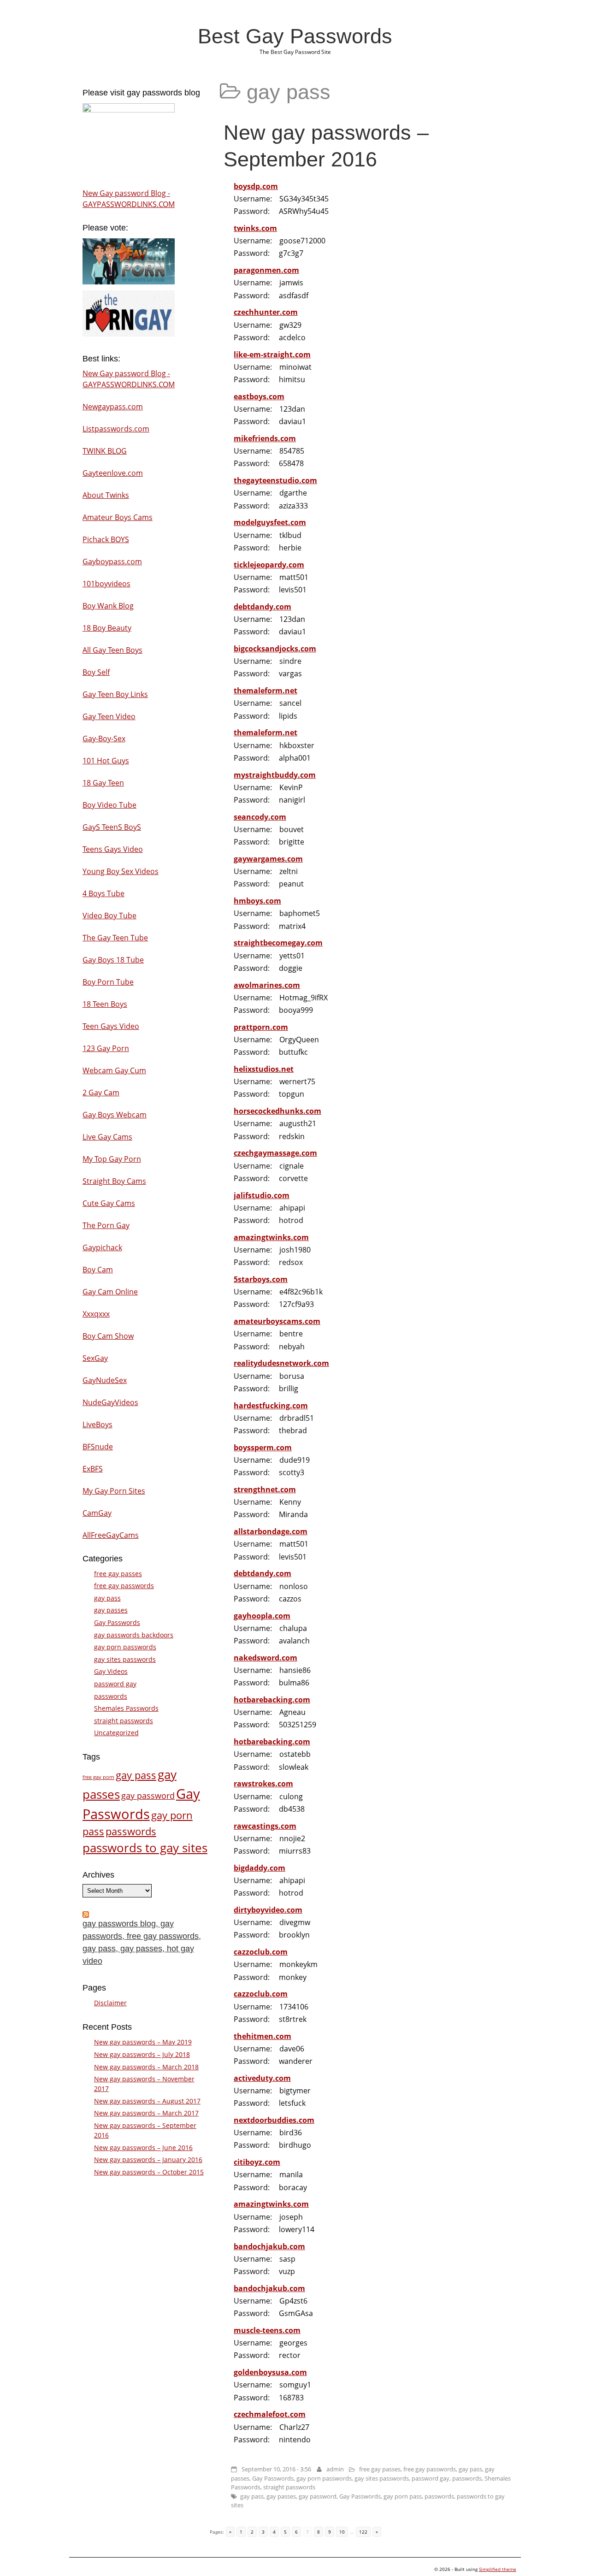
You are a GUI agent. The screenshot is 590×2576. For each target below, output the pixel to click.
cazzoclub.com (261, 1952)
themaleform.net (265, 691)
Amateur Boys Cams (118, 517)
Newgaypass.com (113, 407)
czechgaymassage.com (275, 1153)
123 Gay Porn (106, 1048)
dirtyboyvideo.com (268, 1910)
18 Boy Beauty (107, 628)
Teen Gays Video (111, 1026)
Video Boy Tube (109, 916)
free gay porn (98, 1777)
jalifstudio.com (262, 1195)
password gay (431, 2478)
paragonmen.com (266, 270)
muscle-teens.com (267, 2330)
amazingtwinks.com (271, 1237)
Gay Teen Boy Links (115, 694)
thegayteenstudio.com (275, 480)
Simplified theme (498, 2569)
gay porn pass (403, 2496)
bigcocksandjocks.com (275, 649)
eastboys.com (259, 396)
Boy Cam (98, 1270)
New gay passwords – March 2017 (146, 2113)
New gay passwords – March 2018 (146, 2067)
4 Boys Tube (103, 893)
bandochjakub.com (269, 2246)
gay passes (281, 2496)
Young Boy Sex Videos (121, 871)
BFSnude (98, 1447)
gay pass (470, 2469)
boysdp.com (256, 186)
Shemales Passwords (126, 1708)
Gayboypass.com (112, 561)
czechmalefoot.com (270, 2414)
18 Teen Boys (105, 1004)
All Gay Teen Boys (112, 650)
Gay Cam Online (110, 1292)
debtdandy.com (263, 607)
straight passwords (289, 2487)
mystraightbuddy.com (275, 775)
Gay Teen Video (109, 716)
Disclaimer (110, 2003)
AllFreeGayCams (111, 1535)
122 (363, 2532)
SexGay (95, 1358)
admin (335, 2469)
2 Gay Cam (101, 1093)
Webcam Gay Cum (114, 1070)
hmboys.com (257, 901)
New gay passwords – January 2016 (148, 2159)
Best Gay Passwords (295, 36)
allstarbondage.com (271, 1531)
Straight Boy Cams (114, 1181)
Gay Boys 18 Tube (113, 960)
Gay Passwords (273, 2478)
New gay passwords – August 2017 (147, 2101)
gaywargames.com (268, 859)
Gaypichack (102, 1247)
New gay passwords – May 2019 (143, 2042)
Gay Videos (111, 1671)
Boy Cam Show (108, 1336)
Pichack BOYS (106, 539)
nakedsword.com (265, 1658)
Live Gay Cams (107, 1137)
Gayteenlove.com (113, 473)
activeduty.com (262, 2078)
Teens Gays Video (113, 849)
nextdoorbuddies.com (274, 2120)
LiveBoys (97, 1424)
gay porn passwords (324, 2478)
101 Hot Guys (106, 761)
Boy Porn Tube (108, 982)
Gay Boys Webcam (115, 1115)
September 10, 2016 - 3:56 (276, 2469)
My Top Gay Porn (112, 1159)
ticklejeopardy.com (269, 565)
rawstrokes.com (263, 1784)
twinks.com (255, 228)
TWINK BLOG (105, 451)
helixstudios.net (264, 1069)
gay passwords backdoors (134, 1635)
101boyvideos (106, 584)
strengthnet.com (265, 1489)
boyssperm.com (263, 1448)
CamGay (97, 1513)
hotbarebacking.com (272, 1700)
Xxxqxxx (96, 1314)
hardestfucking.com (271, 1406)
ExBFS (93, 1469)
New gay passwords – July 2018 (142, 2054)
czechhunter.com (266, 312)
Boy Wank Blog (108, 606)
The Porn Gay (106, 1225)
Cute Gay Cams (109, 1203)
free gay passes (380, 2469)
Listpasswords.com (116, 429)
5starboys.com (261, 1279)
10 (342, 2532)
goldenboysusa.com (270, 2372)
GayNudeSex (105, 1380)
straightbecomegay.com (278, 943)
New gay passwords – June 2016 (143, 2148)
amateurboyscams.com (277, 1321)
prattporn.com (261, 1027)
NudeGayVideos (110, 1402)
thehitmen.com (263, 2036)
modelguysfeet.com (270, 522)
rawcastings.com (265, 1826)
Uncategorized (116, 1733)
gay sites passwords (382, 2478)
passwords (467, 2478)
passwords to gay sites (145, 1848)
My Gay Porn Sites (114, 1491)
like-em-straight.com (272, 354)
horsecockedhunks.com (277, 1111)
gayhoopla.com (262, 1616)
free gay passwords (430, 2469)
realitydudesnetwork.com (281, 1363)
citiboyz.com (257, 2162)
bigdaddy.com (260, 1868)
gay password (318, 2496)
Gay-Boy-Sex (104, 739)
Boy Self (96, 672)
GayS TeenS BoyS (112, 827)
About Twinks (106, 495)
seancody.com (260, 817)
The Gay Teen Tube (115, 938)
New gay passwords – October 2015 (149, 2172)
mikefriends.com (265, 438)
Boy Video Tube (109, 805)
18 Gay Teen (103, 783)
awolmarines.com (267, 985)
